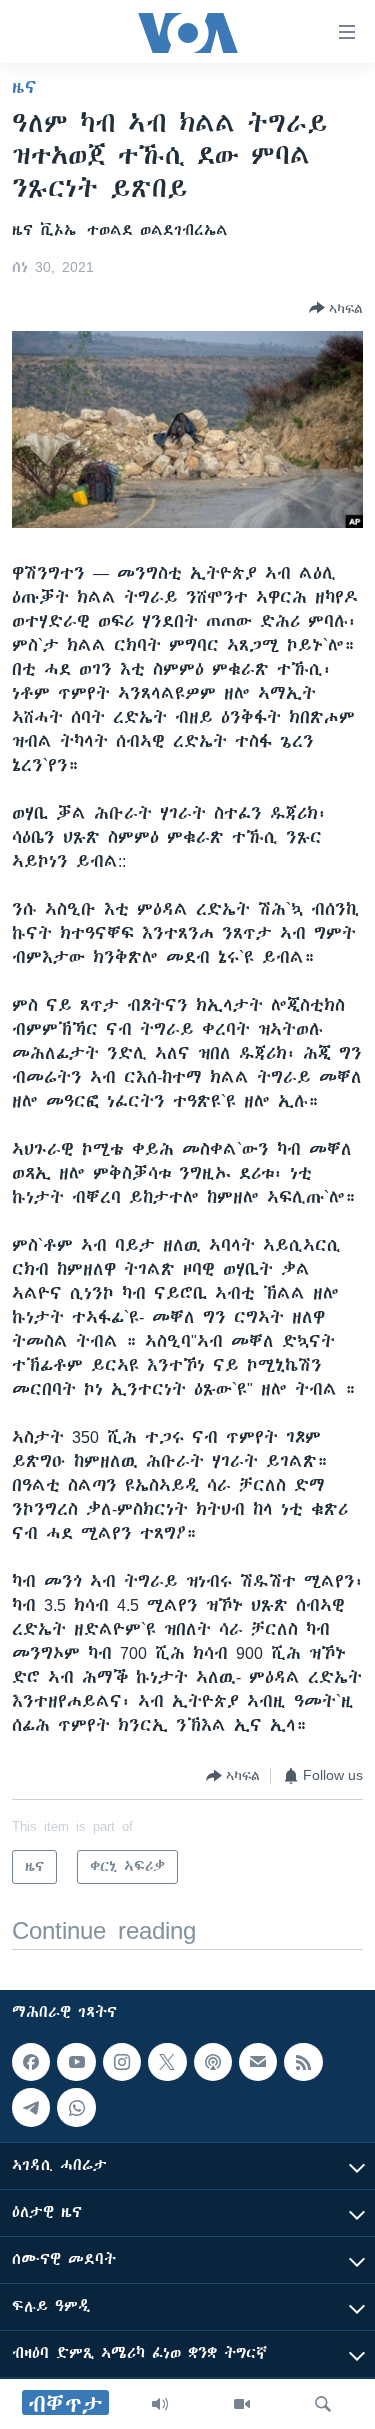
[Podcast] (213, 2062)
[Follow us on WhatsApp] (76, 2107)
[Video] (242, 2404)
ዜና (24, 87)
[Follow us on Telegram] (31, 2107)
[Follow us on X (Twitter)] (167, 2062)
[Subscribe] (258, 2062)
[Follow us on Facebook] (31, 2062)
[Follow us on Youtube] (76, 2062)
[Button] (336, 308)
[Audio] (160, 2404)
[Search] (323, 2404)
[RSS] (303, 2062)
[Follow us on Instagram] (122, 2062)
